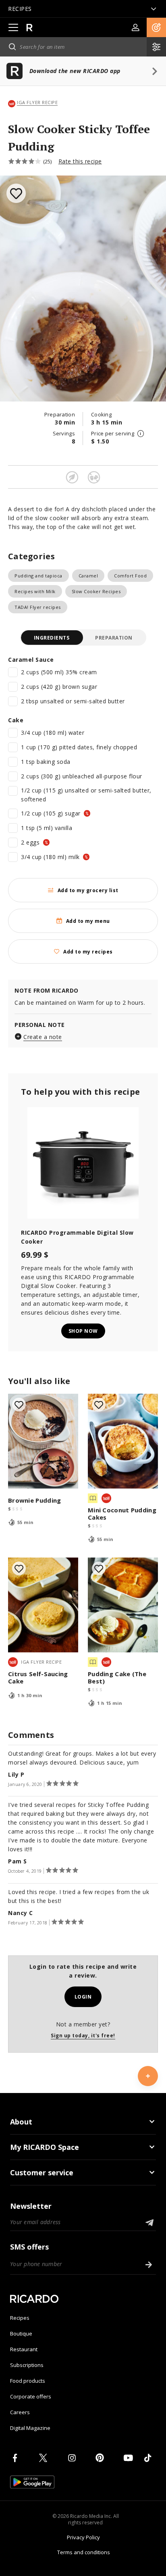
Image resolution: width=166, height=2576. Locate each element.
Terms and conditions (84, 2552)
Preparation (114, 638)
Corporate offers (31, 2396)
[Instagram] (73, 2458)
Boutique (21, 2333)
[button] (156, 27)
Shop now (83, 1331)
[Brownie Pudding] (43, 1441)
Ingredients (52, 638)
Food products (28, 2381)
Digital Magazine (30, 2428)
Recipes (20, 2318)
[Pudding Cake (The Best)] (123, 1605)
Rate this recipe (80, 161)
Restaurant (24, 2349)
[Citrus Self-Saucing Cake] (43, 1605)
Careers (20, 2412)
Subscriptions (27, 2365)
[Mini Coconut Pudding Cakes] (123, 1441)
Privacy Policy (83, 2537)
